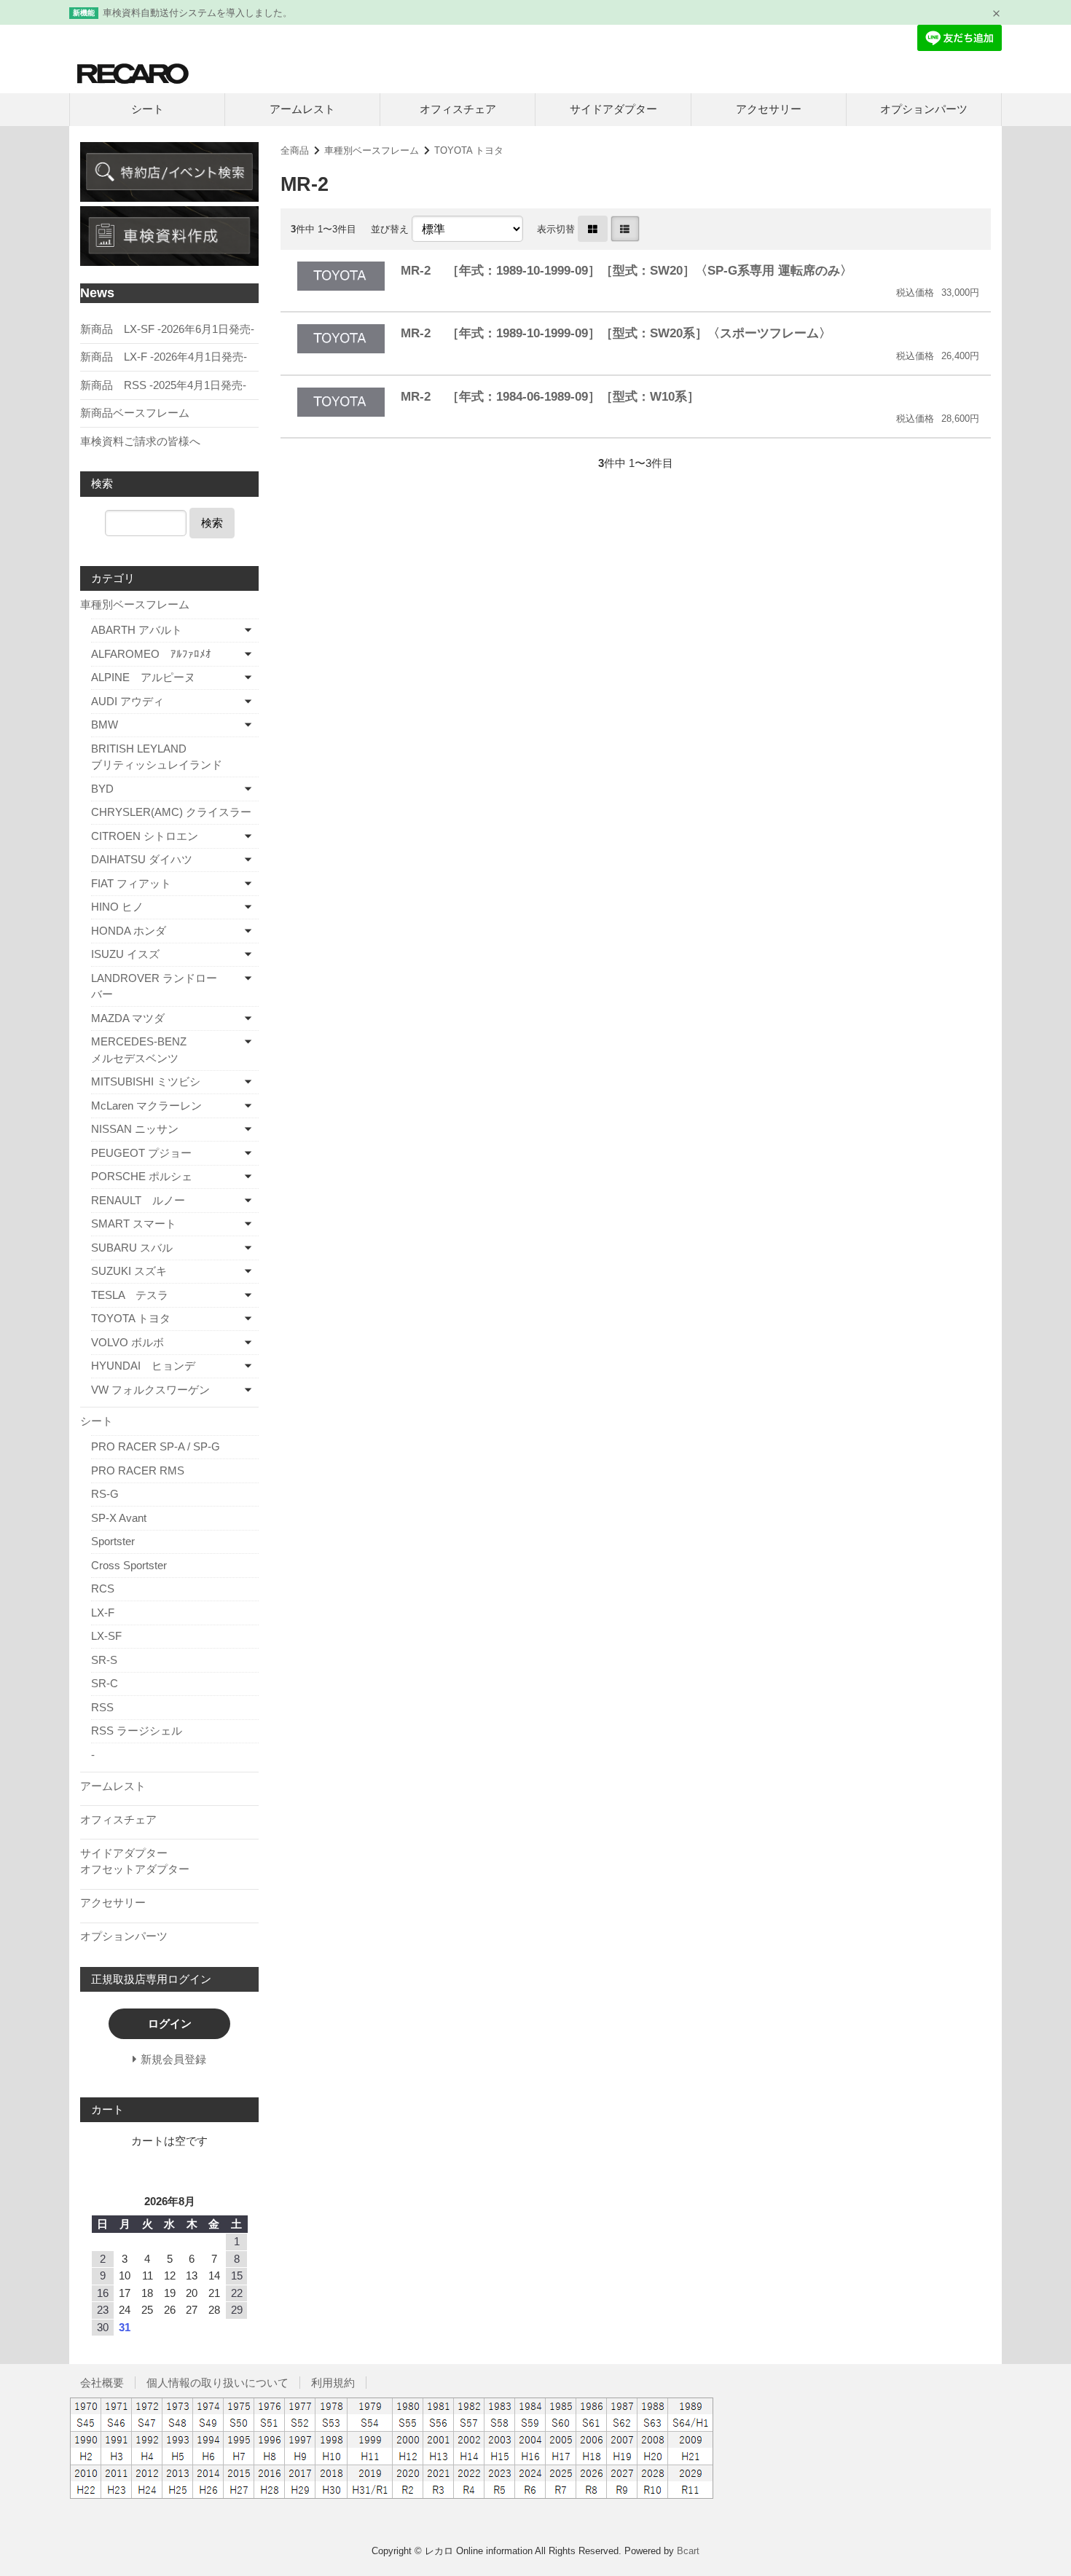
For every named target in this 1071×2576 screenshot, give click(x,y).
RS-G (105, 1494)
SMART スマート (134, 1224)
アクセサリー (769, 109)
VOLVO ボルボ (127, 1342)
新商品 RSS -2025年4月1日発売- (163, 385)
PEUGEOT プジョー (141, 1153)
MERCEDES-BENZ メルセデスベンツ (162, 1050)
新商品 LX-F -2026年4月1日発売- (164, 357)
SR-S (104, 1660)
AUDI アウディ (127, 701)
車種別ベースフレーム (372, 150)
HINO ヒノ (117, 907)
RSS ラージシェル (137, 1731)
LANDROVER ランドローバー (154, 986)
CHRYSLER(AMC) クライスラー (171, 812)
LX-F (103, 1613)
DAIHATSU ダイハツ (142, 859)
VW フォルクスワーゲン (150, 1390)
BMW (105, 724)
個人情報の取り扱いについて (217, 2383)
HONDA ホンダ (129, 931)
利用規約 (333, 2383)
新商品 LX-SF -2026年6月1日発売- (167, 329)
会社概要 (102, 2383)
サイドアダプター (613, 109)
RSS (102, 1707)
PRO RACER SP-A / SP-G (156, 1446)
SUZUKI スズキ (129, 1271)
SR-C (105, 1683)
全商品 (295, 150)
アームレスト (302, 109)
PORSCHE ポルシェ (142, 1176)
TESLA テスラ (130, 1295)
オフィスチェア (458, 109)
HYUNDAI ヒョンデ (143, 1366)
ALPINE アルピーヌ (143, 677)
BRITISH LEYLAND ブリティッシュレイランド (175, 757)
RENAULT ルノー (138, 1200)
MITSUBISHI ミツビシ (146, 1081)
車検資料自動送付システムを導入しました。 (197, 13)
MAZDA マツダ (128, 1018)
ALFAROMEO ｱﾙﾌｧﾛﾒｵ (151, 654)
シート (148, 109)
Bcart (688, 2551)
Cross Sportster (129, 1565)
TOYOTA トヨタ (469, 150)
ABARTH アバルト (137, 630)
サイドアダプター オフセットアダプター (168, 1861)
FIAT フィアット (131, 883)
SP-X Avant (119, 1518)
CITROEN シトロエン (145, 836)
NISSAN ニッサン (135, 1129)
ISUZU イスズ (125, 954)
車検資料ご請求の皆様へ (140, 441)
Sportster (113, 1541)
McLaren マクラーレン (146, 1106)
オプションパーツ (924, 109)
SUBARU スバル (132, 1248)
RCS (103, 1589)
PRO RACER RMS (138, 1470)
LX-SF (106, 1636)
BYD (102, 789)
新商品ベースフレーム (135, 413)
